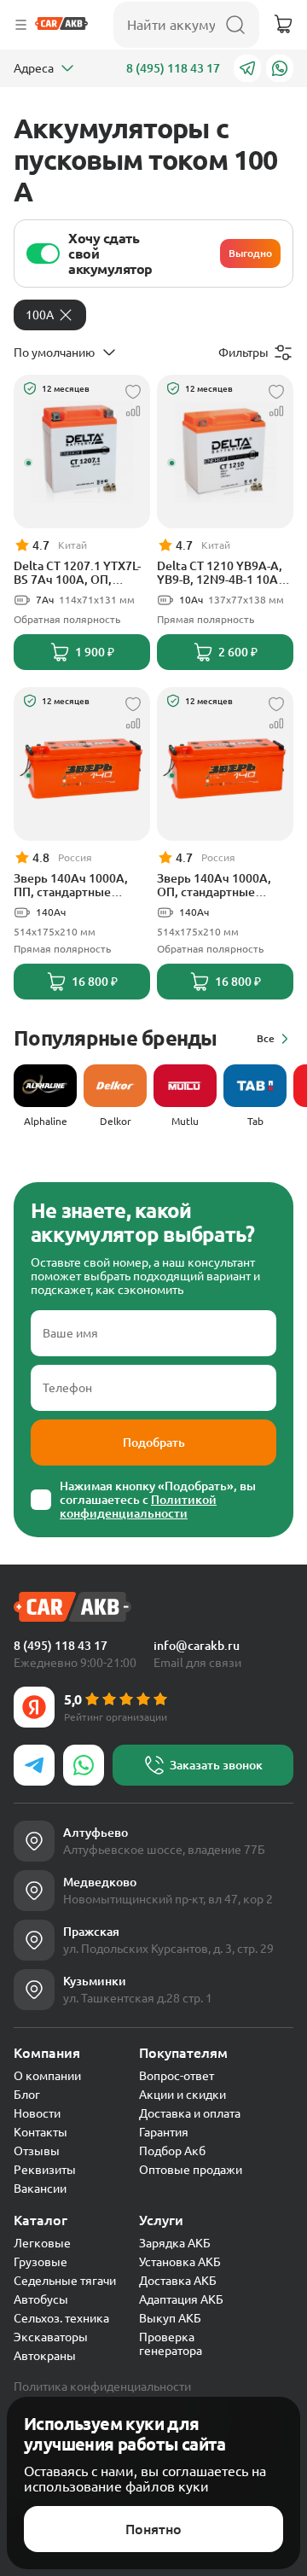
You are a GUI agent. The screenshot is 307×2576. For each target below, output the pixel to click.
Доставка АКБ (178, 2281)
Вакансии (40, 2188)
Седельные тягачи (65, 2281)
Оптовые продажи (191, 2170)
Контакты (41, 2132)
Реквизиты (45, 2170)
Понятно (153, 2529)
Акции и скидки (182, 2095)
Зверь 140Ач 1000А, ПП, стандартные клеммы (71, 885)
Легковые (42, 2243)
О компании (47, 2076)
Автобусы (41, 2299)
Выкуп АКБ (170, 2318)
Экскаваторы (51, 2337)
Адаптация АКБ (181, 2299)
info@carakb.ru (197, 1646)
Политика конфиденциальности (102, 2387)
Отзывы (37, 2151)
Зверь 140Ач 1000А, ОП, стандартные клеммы (214, 885)
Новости (37, 2113)
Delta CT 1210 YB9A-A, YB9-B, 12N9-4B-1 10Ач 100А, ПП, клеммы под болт (222, 573)
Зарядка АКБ (175, 2243)
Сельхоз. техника (61, 2318)
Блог (27, 2095)
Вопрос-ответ (177, 2076)
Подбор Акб (172, 2151)
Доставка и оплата (190, 2113)
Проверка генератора (171, 2344)
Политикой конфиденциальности (138, 1507)
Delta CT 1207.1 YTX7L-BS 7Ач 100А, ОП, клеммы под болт (77, 573)
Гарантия (164, 2132)
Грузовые (41, 2262)
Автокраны (45, 2356)
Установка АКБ (180, 2262)
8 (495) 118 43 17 (173, 68)
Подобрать (154, 1442)
